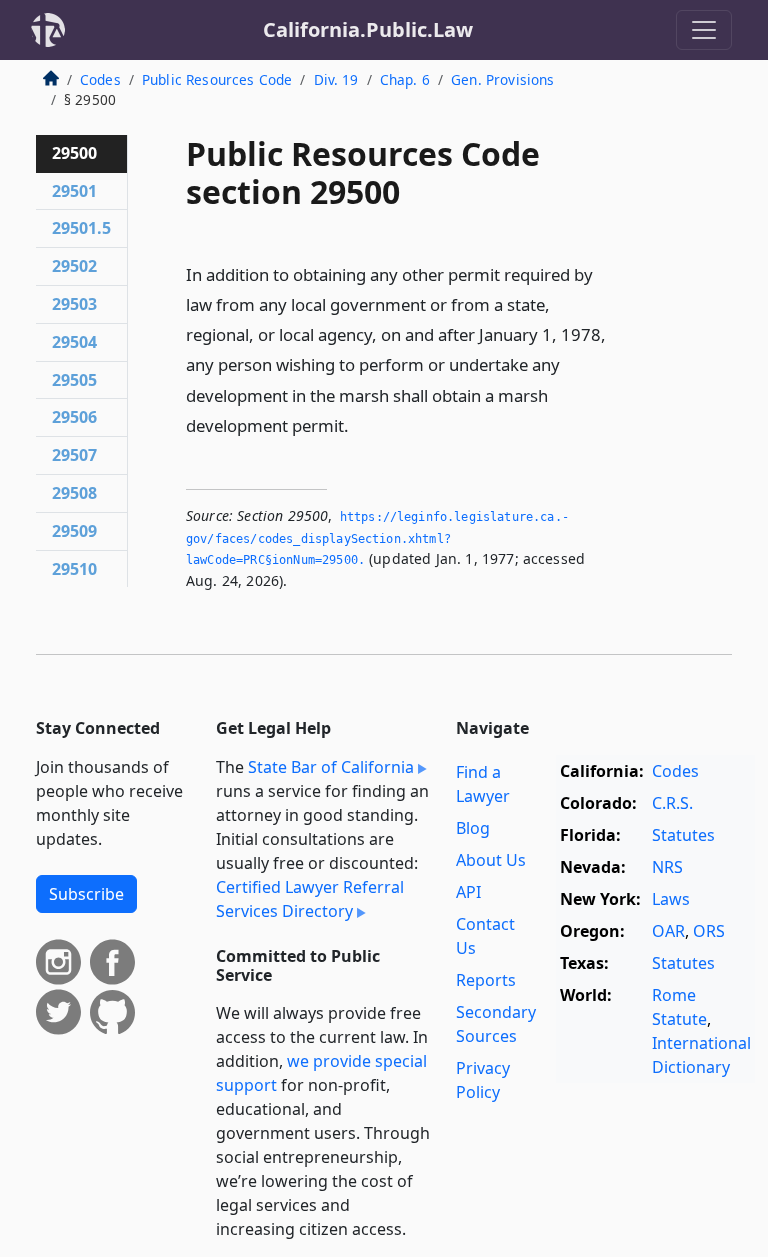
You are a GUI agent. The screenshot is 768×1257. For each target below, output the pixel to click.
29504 (74, 342)
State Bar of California (331, 767)
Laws (671, 899)
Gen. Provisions (502, 79)
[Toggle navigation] (704, 30)
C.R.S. (672, 803)
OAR (668, 931)
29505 (74, 380)
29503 (74, 304)
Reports (486, 980)
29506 (74, 417)
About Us (491, 860)
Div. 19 (336, 79)
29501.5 (81, 228)
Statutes (683, 835)
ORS (709, 931)
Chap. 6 (405, 79)
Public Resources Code (217, 79)
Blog (473, 828)
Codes (100, 79)
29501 (74, 191)
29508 (74, 493)
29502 (74, 266)
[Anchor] (360, 424)
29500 (74, 153)
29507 (74, 455)
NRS (667, 867)
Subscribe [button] (86, 894)
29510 (74, 569)
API (468, 892)
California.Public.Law (368, 29)
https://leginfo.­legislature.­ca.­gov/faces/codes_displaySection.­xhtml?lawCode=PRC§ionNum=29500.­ (377, 538)
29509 (74, 531)
